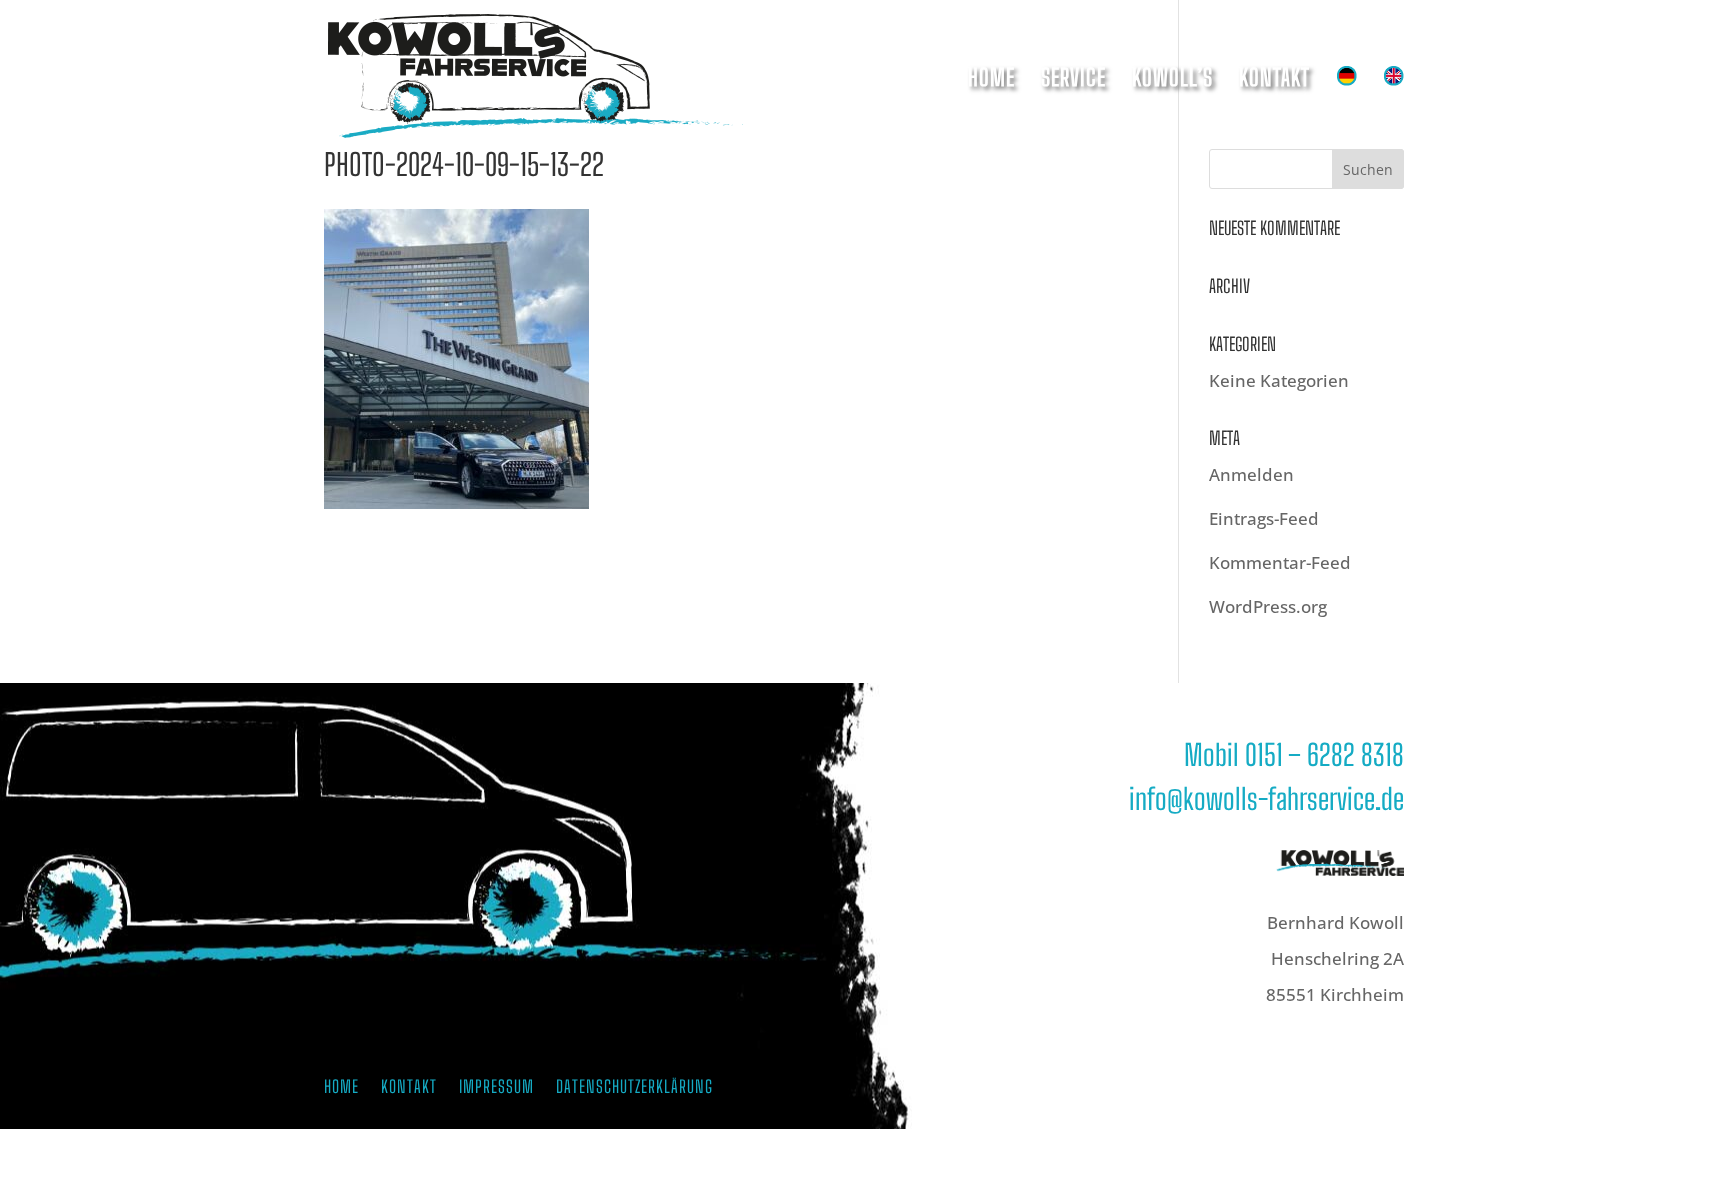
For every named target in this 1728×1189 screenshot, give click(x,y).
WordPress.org (1268, 606)
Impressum (496, 1088)
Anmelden (1251, 474)
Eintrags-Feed (1264, 518)
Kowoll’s (1172, 80)
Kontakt (1274, 80)
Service (1073, 80)
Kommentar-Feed (1280, 562)
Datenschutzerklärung (634, 1088)
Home (991, 80)
